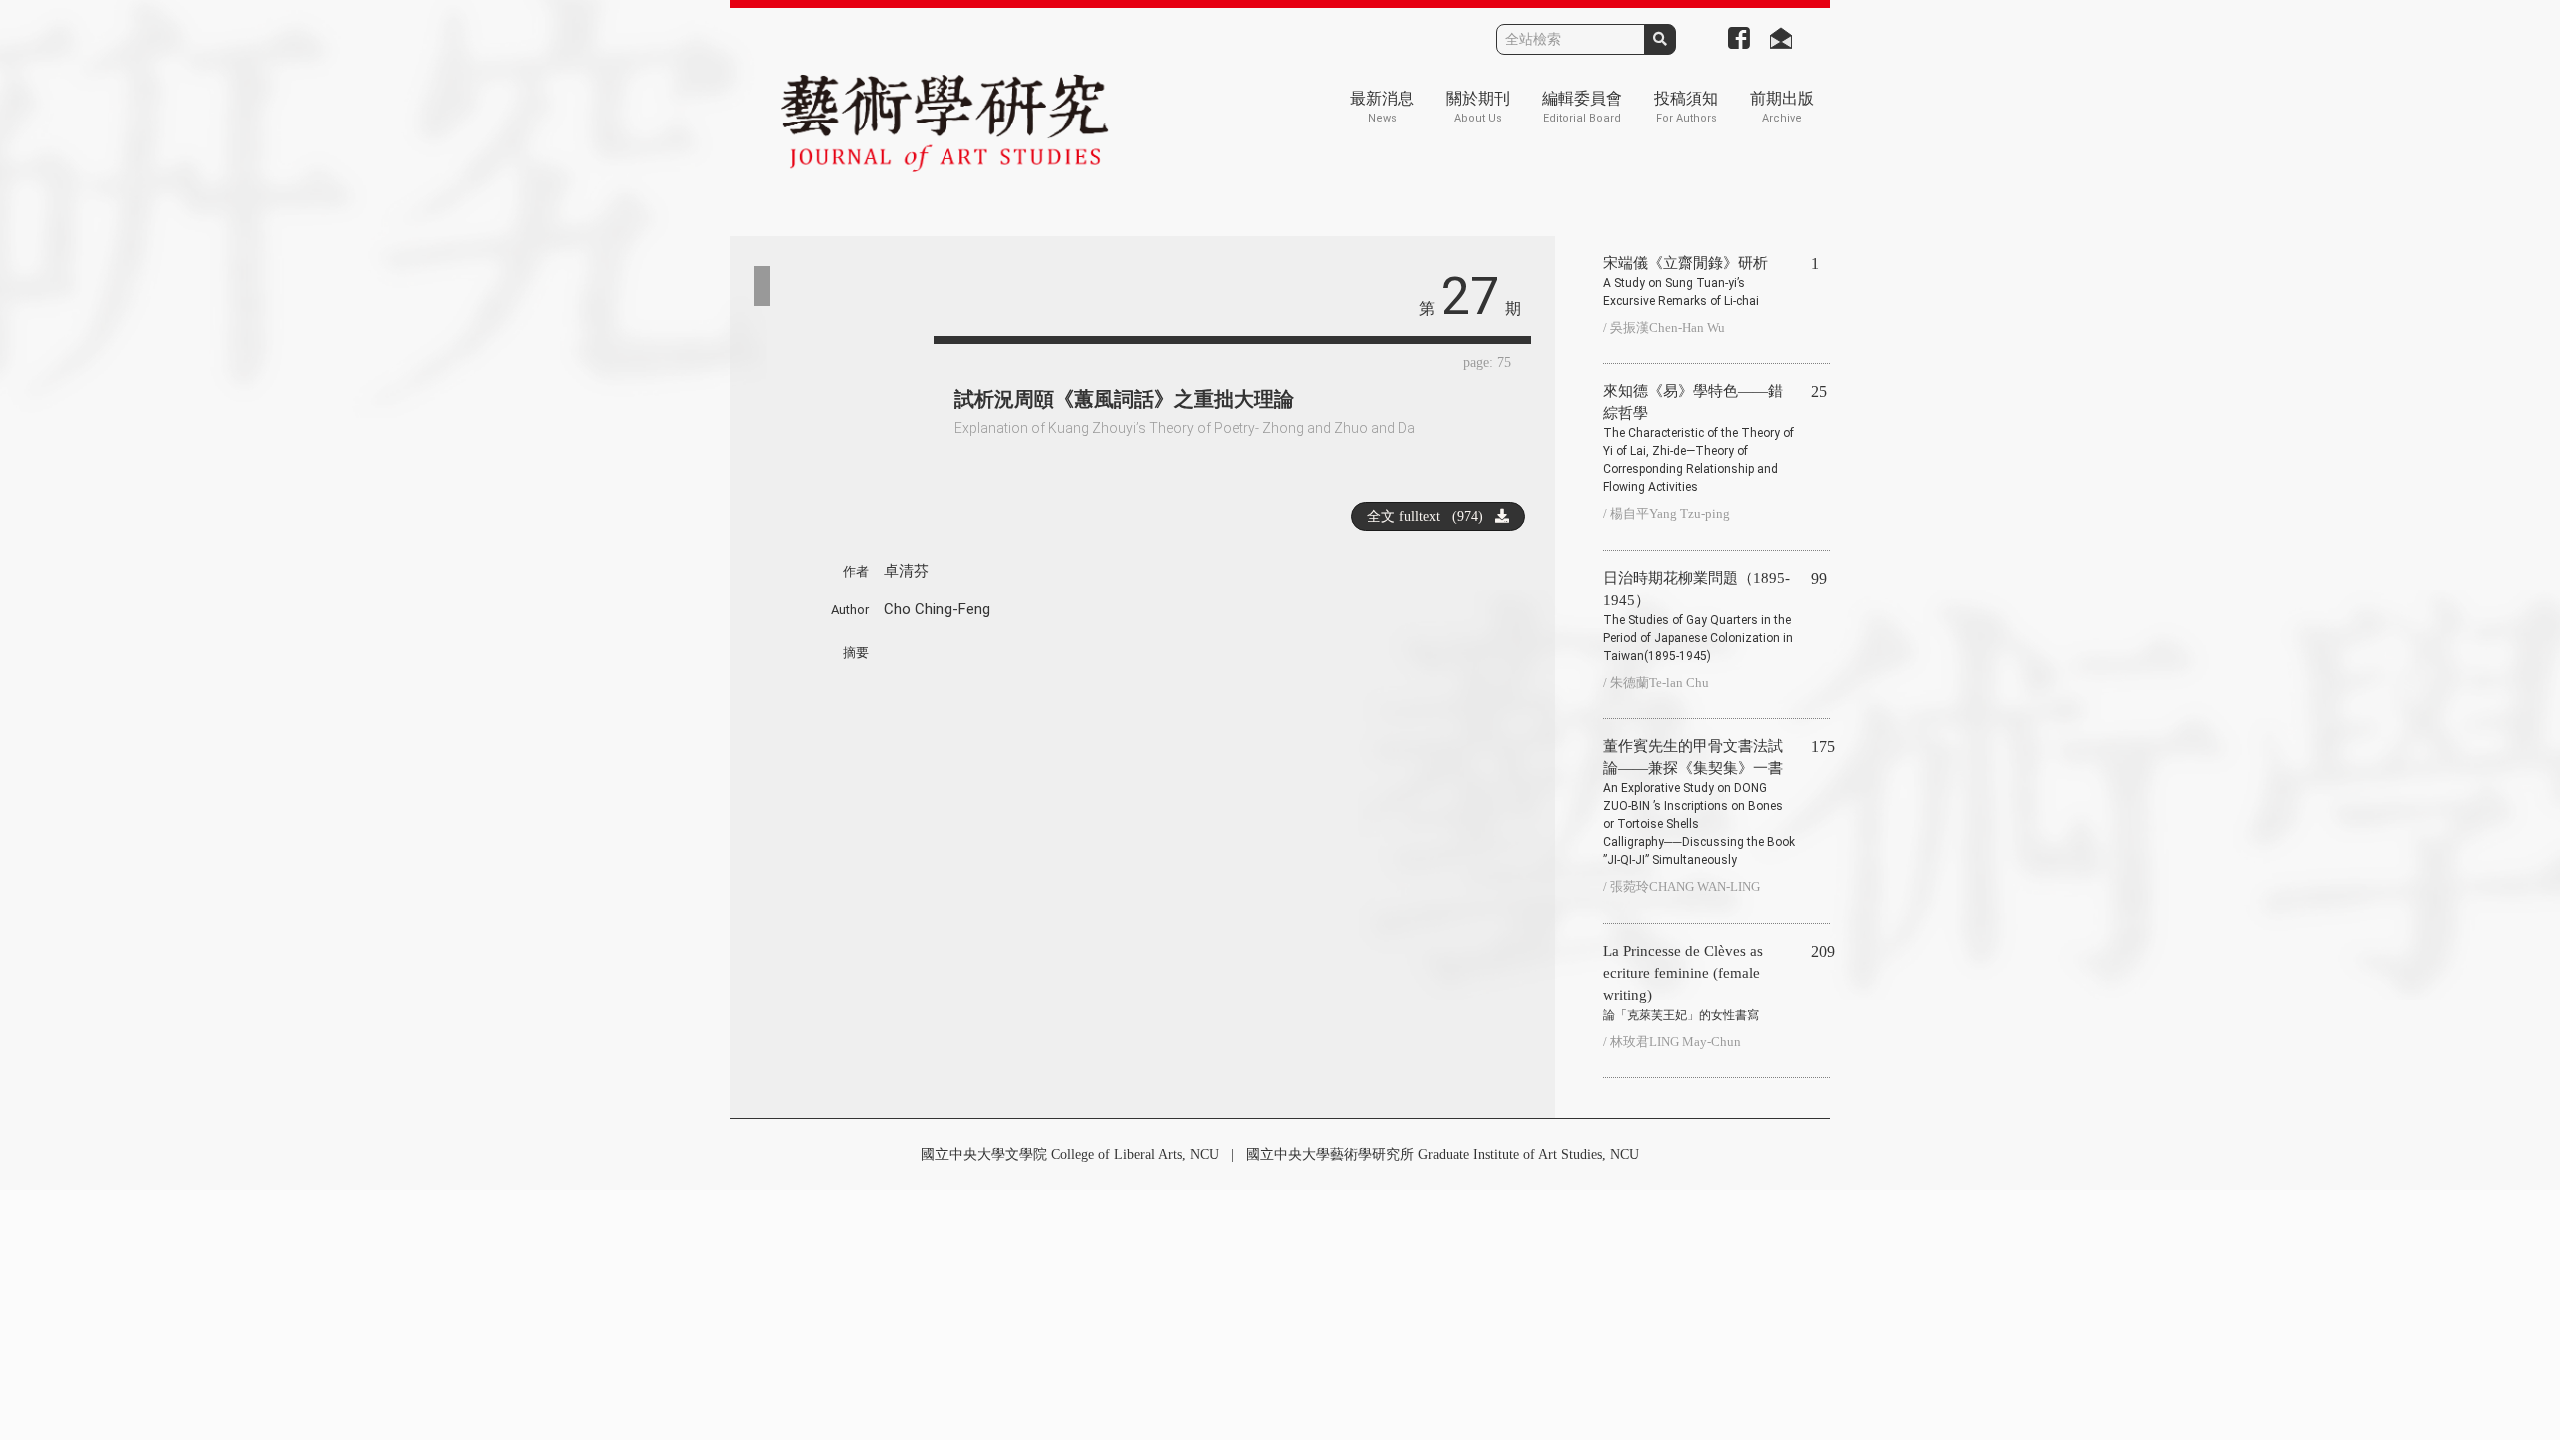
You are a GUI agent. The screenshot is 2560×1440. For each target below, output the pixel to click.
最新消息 (1382, 107)
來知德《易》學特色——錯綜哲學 (1698, 438)
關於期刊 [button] (1478, 107)
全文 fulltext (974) (1431, 516)
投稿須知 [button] (1686, 107)
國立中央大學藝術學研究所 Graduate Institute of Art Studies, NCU (1442, 1154)
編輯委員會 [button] (1582, 107)
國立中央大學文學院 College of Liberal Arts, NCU (1070, 1154)
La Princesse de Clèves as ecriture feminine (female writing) (1683, 982)
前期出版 (1782, 107)
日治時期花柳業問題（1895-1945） (1698, 616)
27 (1470, 296)
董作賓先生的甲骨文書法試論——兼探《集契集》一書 (1699, 802)
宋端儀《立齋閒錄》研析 (1685, 281)
